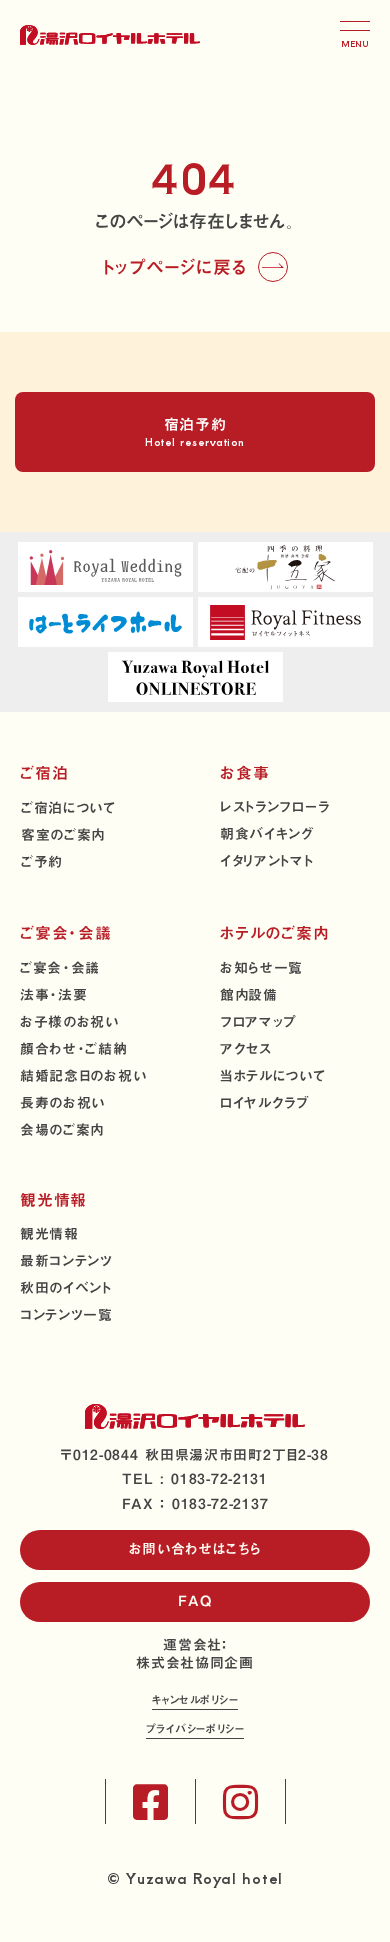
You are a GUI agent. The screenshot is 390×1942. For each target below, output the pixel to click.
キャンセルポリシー (195, 1701)
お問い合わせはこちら (195, 1549)
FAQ (194, 1601)
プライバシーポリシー (195, 1730)
